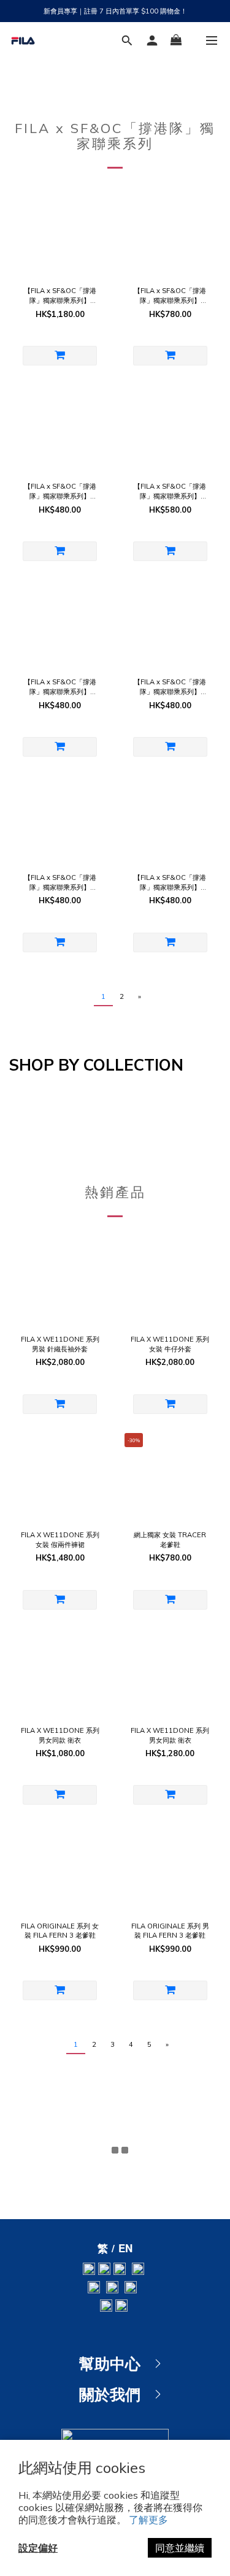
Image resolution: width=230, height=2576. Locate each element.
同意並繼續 (180, 2548)
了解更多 (148, 2520)
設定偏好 (38, 2548)
